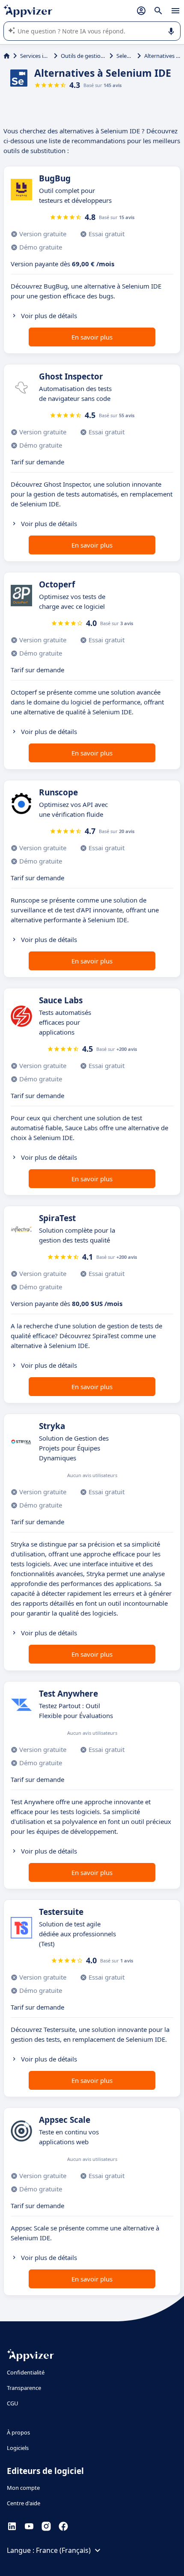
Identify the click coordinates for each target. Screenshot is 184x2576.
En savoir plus (92, 337)
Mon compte (23, 2488)
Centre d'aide (24, 2503)
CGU (13, 2403)
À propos (18, 2432)
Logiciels (18, 2448)
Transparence (24, 2388)
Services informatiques (35, 56)
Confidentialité (26, 2372)
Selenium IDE (125, 56)
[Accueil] (7, 56)
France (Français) (63, 2550)
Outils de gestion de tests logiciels (83, 56)
